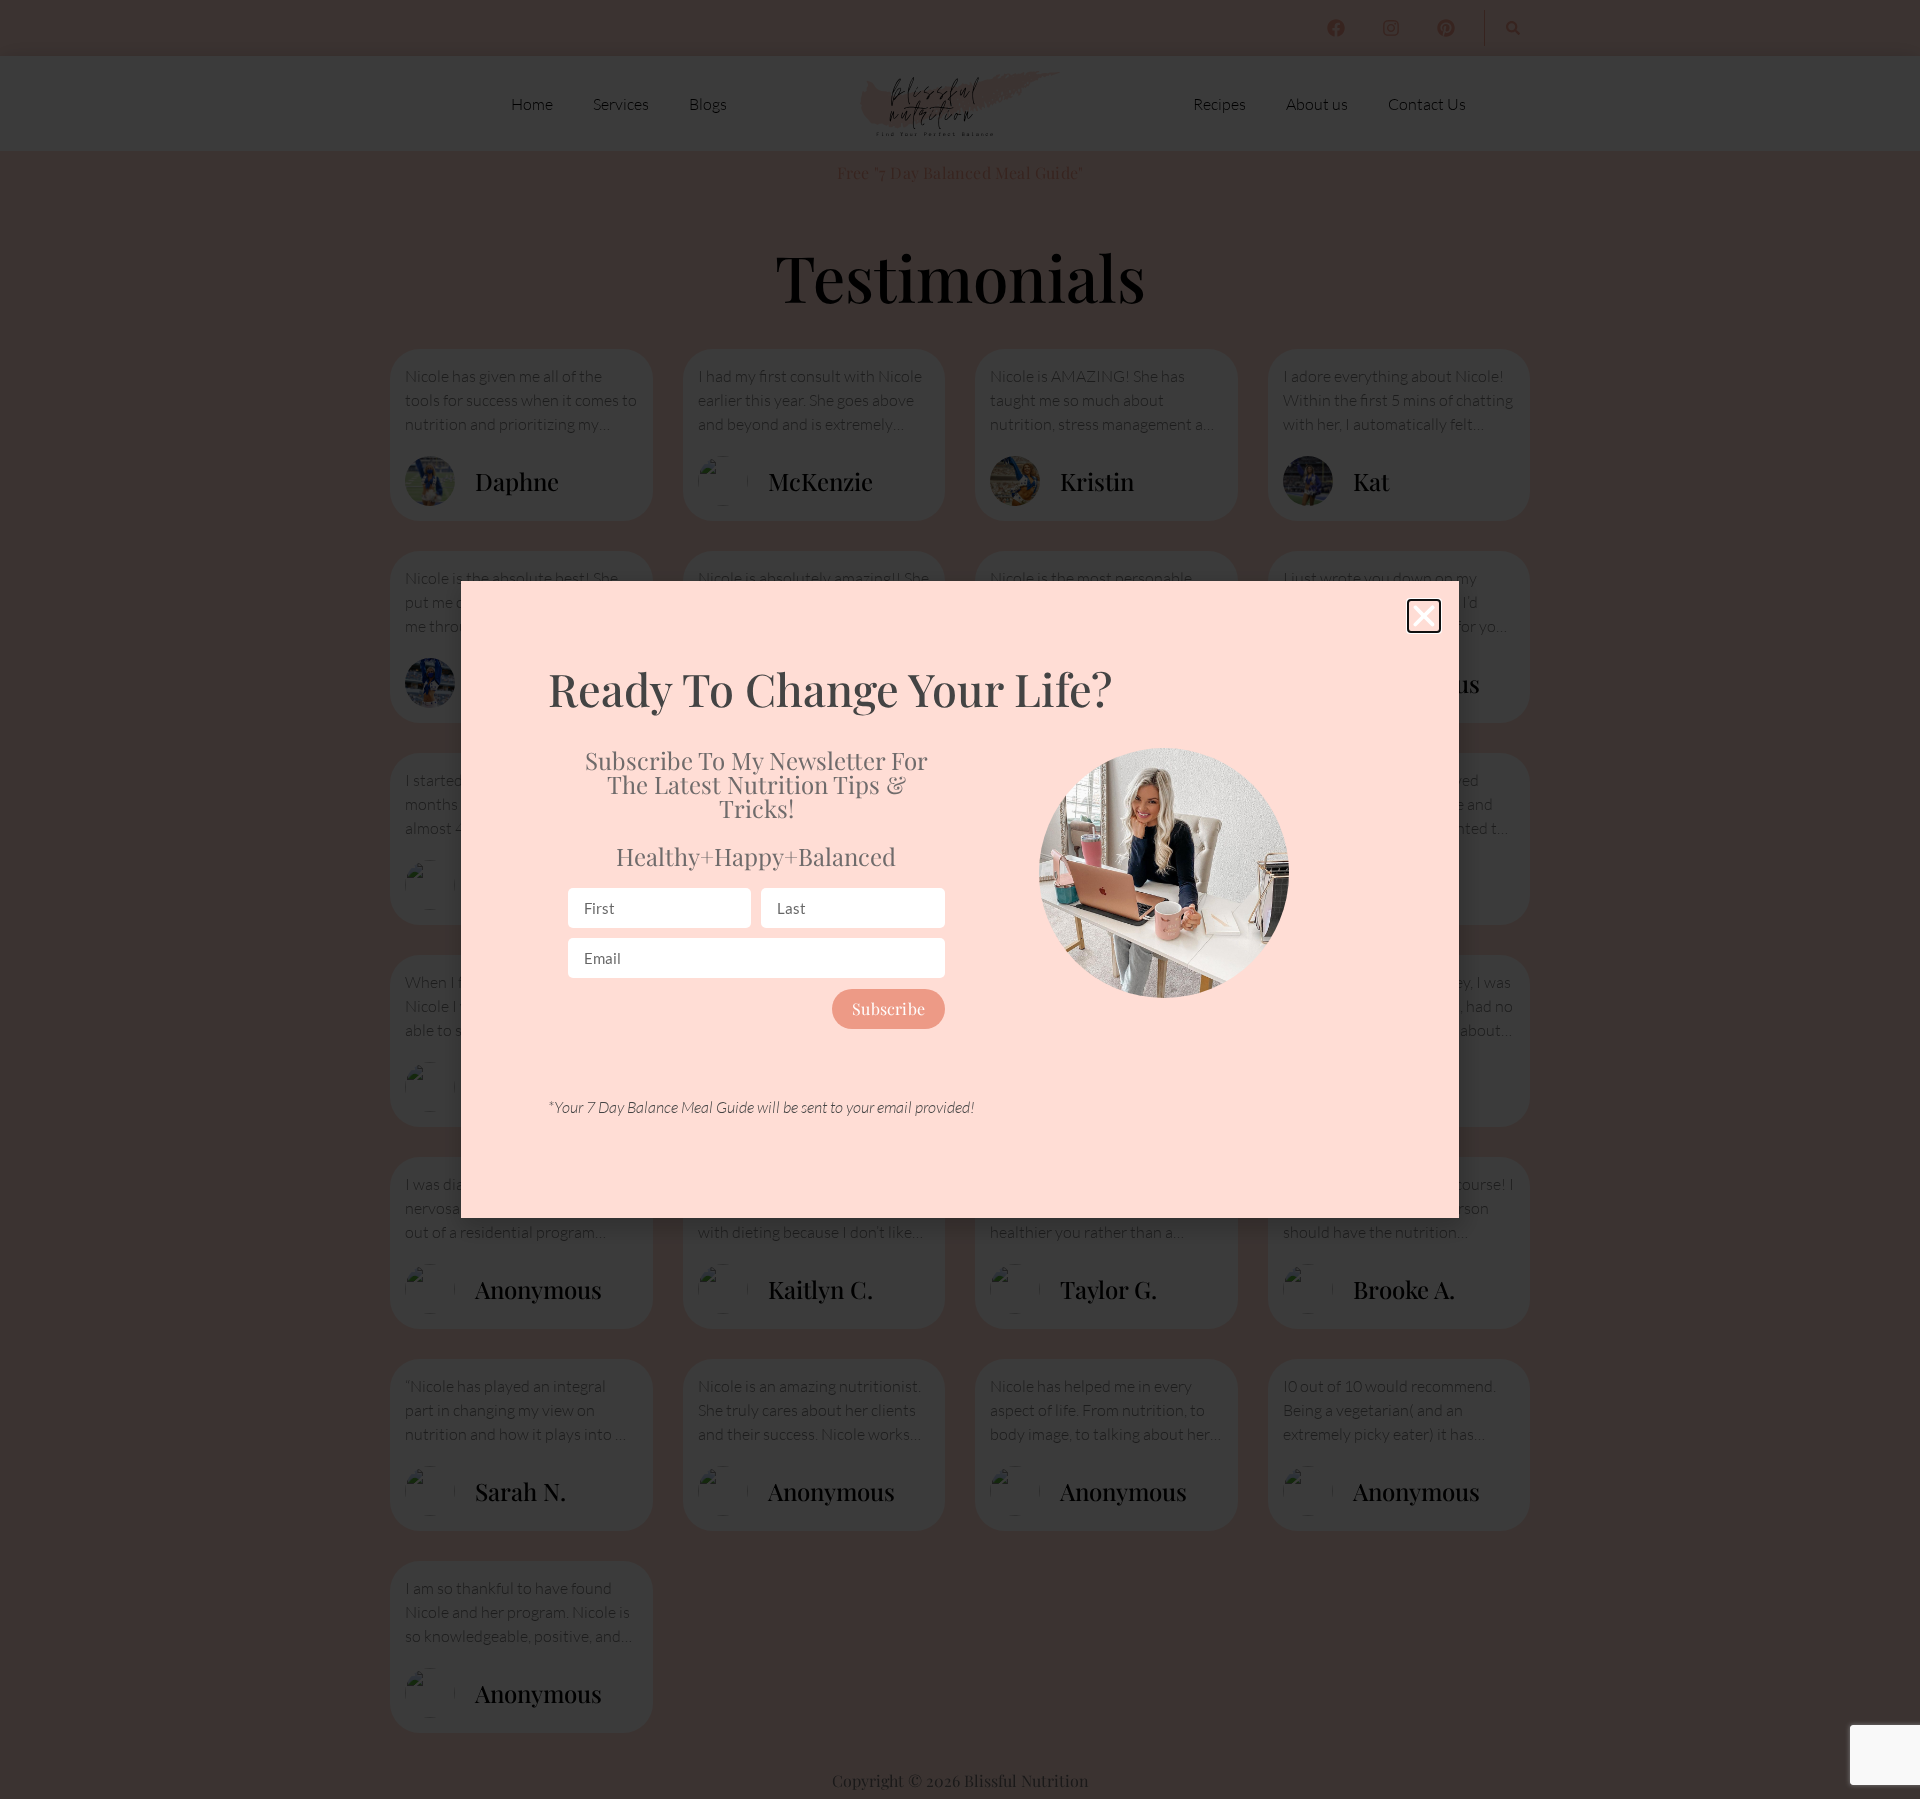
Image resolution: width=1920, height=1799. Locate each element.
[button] (1424, 616)
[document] (960, 899)
